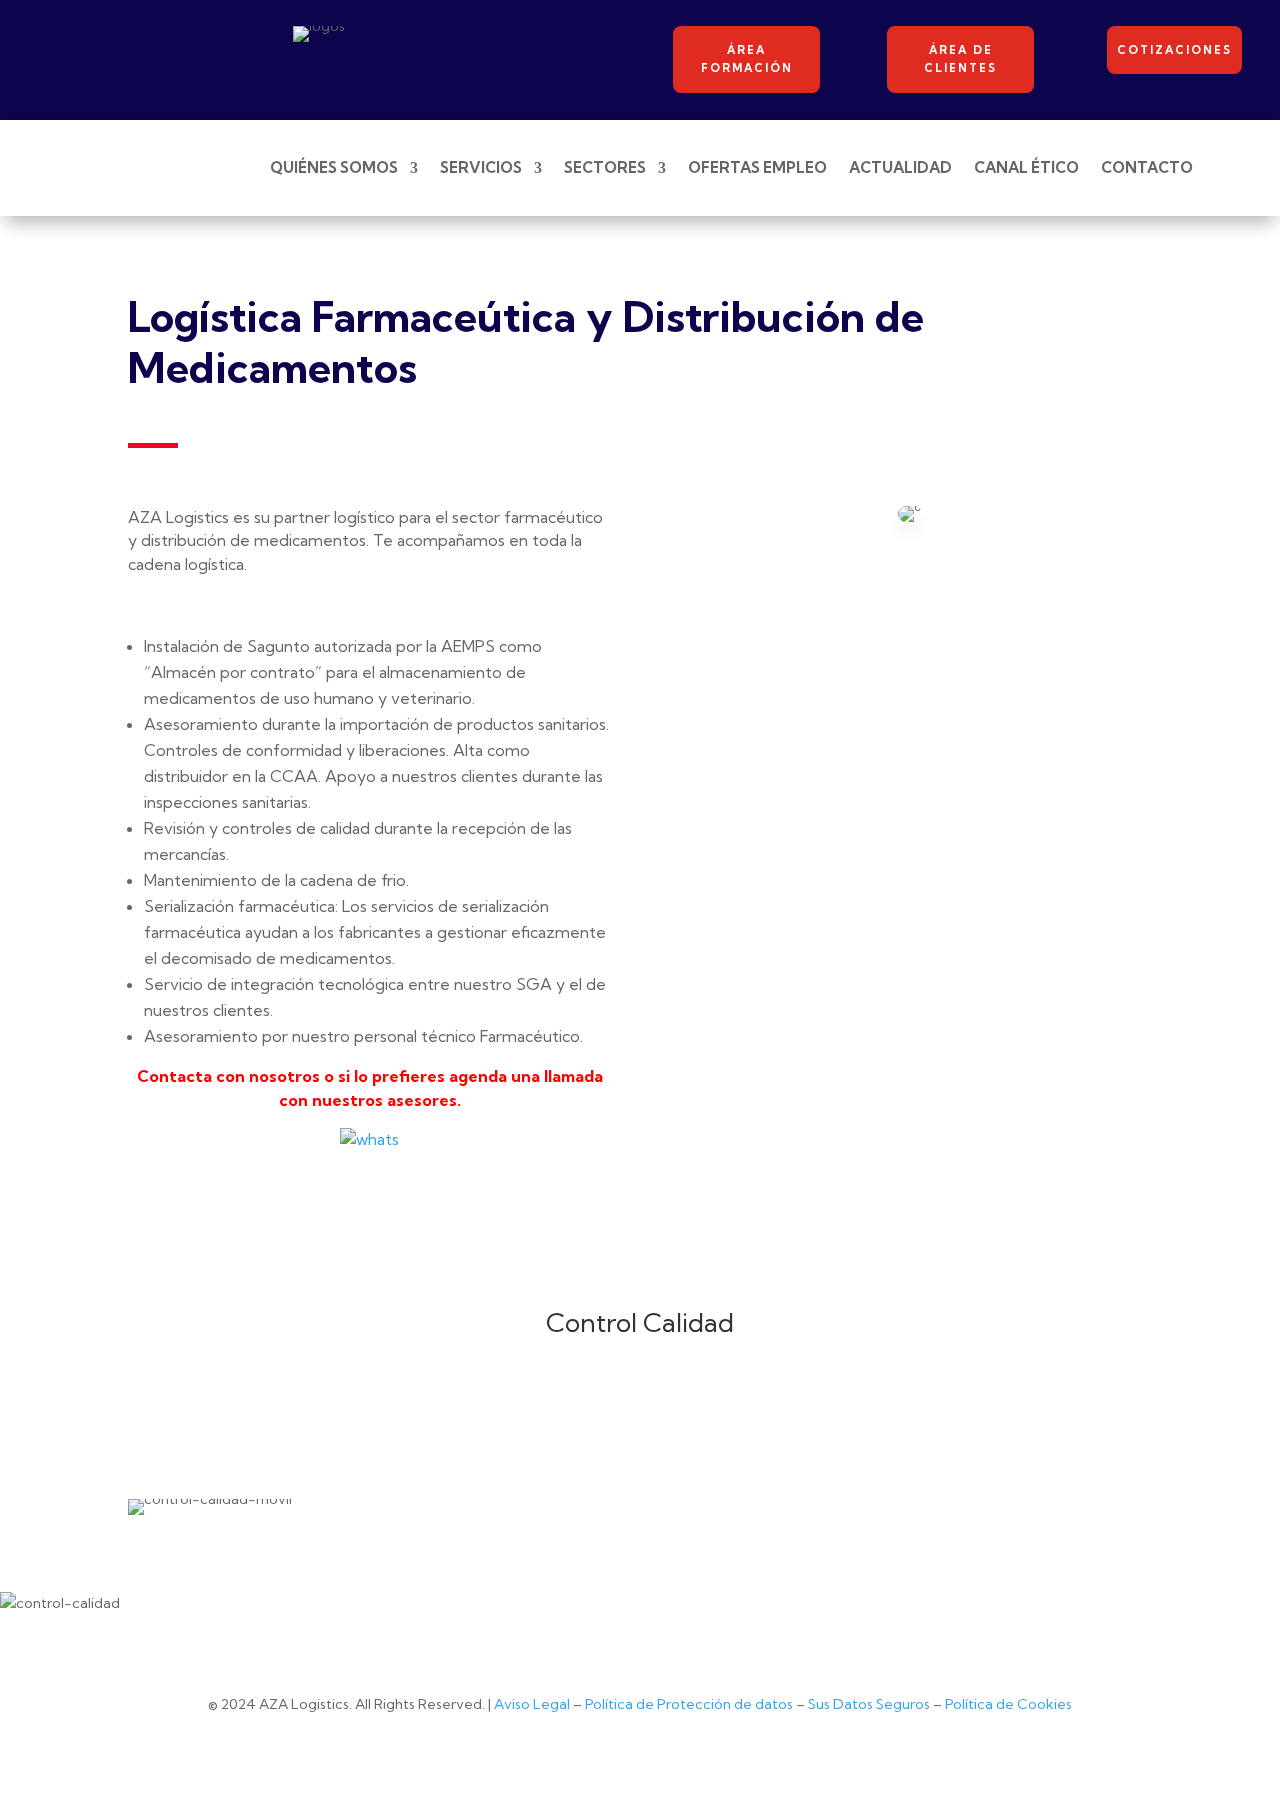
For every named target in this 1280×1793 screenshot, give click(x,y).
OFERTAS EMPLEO (757, 167)
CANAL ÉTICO (1026, 167)
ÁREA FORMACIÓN (747, 59)
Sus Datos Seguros (869, 1704)
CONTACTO (1147, 167)
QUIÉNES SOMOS (334, 167)
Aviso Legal (532, 1704)
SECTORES (605, 167)
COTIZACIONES (1174, 50)
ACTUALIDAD (900, 167)
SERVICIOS (481, 167)
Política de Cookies (1008, 1704)
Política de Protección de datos (689, 1704)
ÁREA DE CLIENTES (960, 59)
